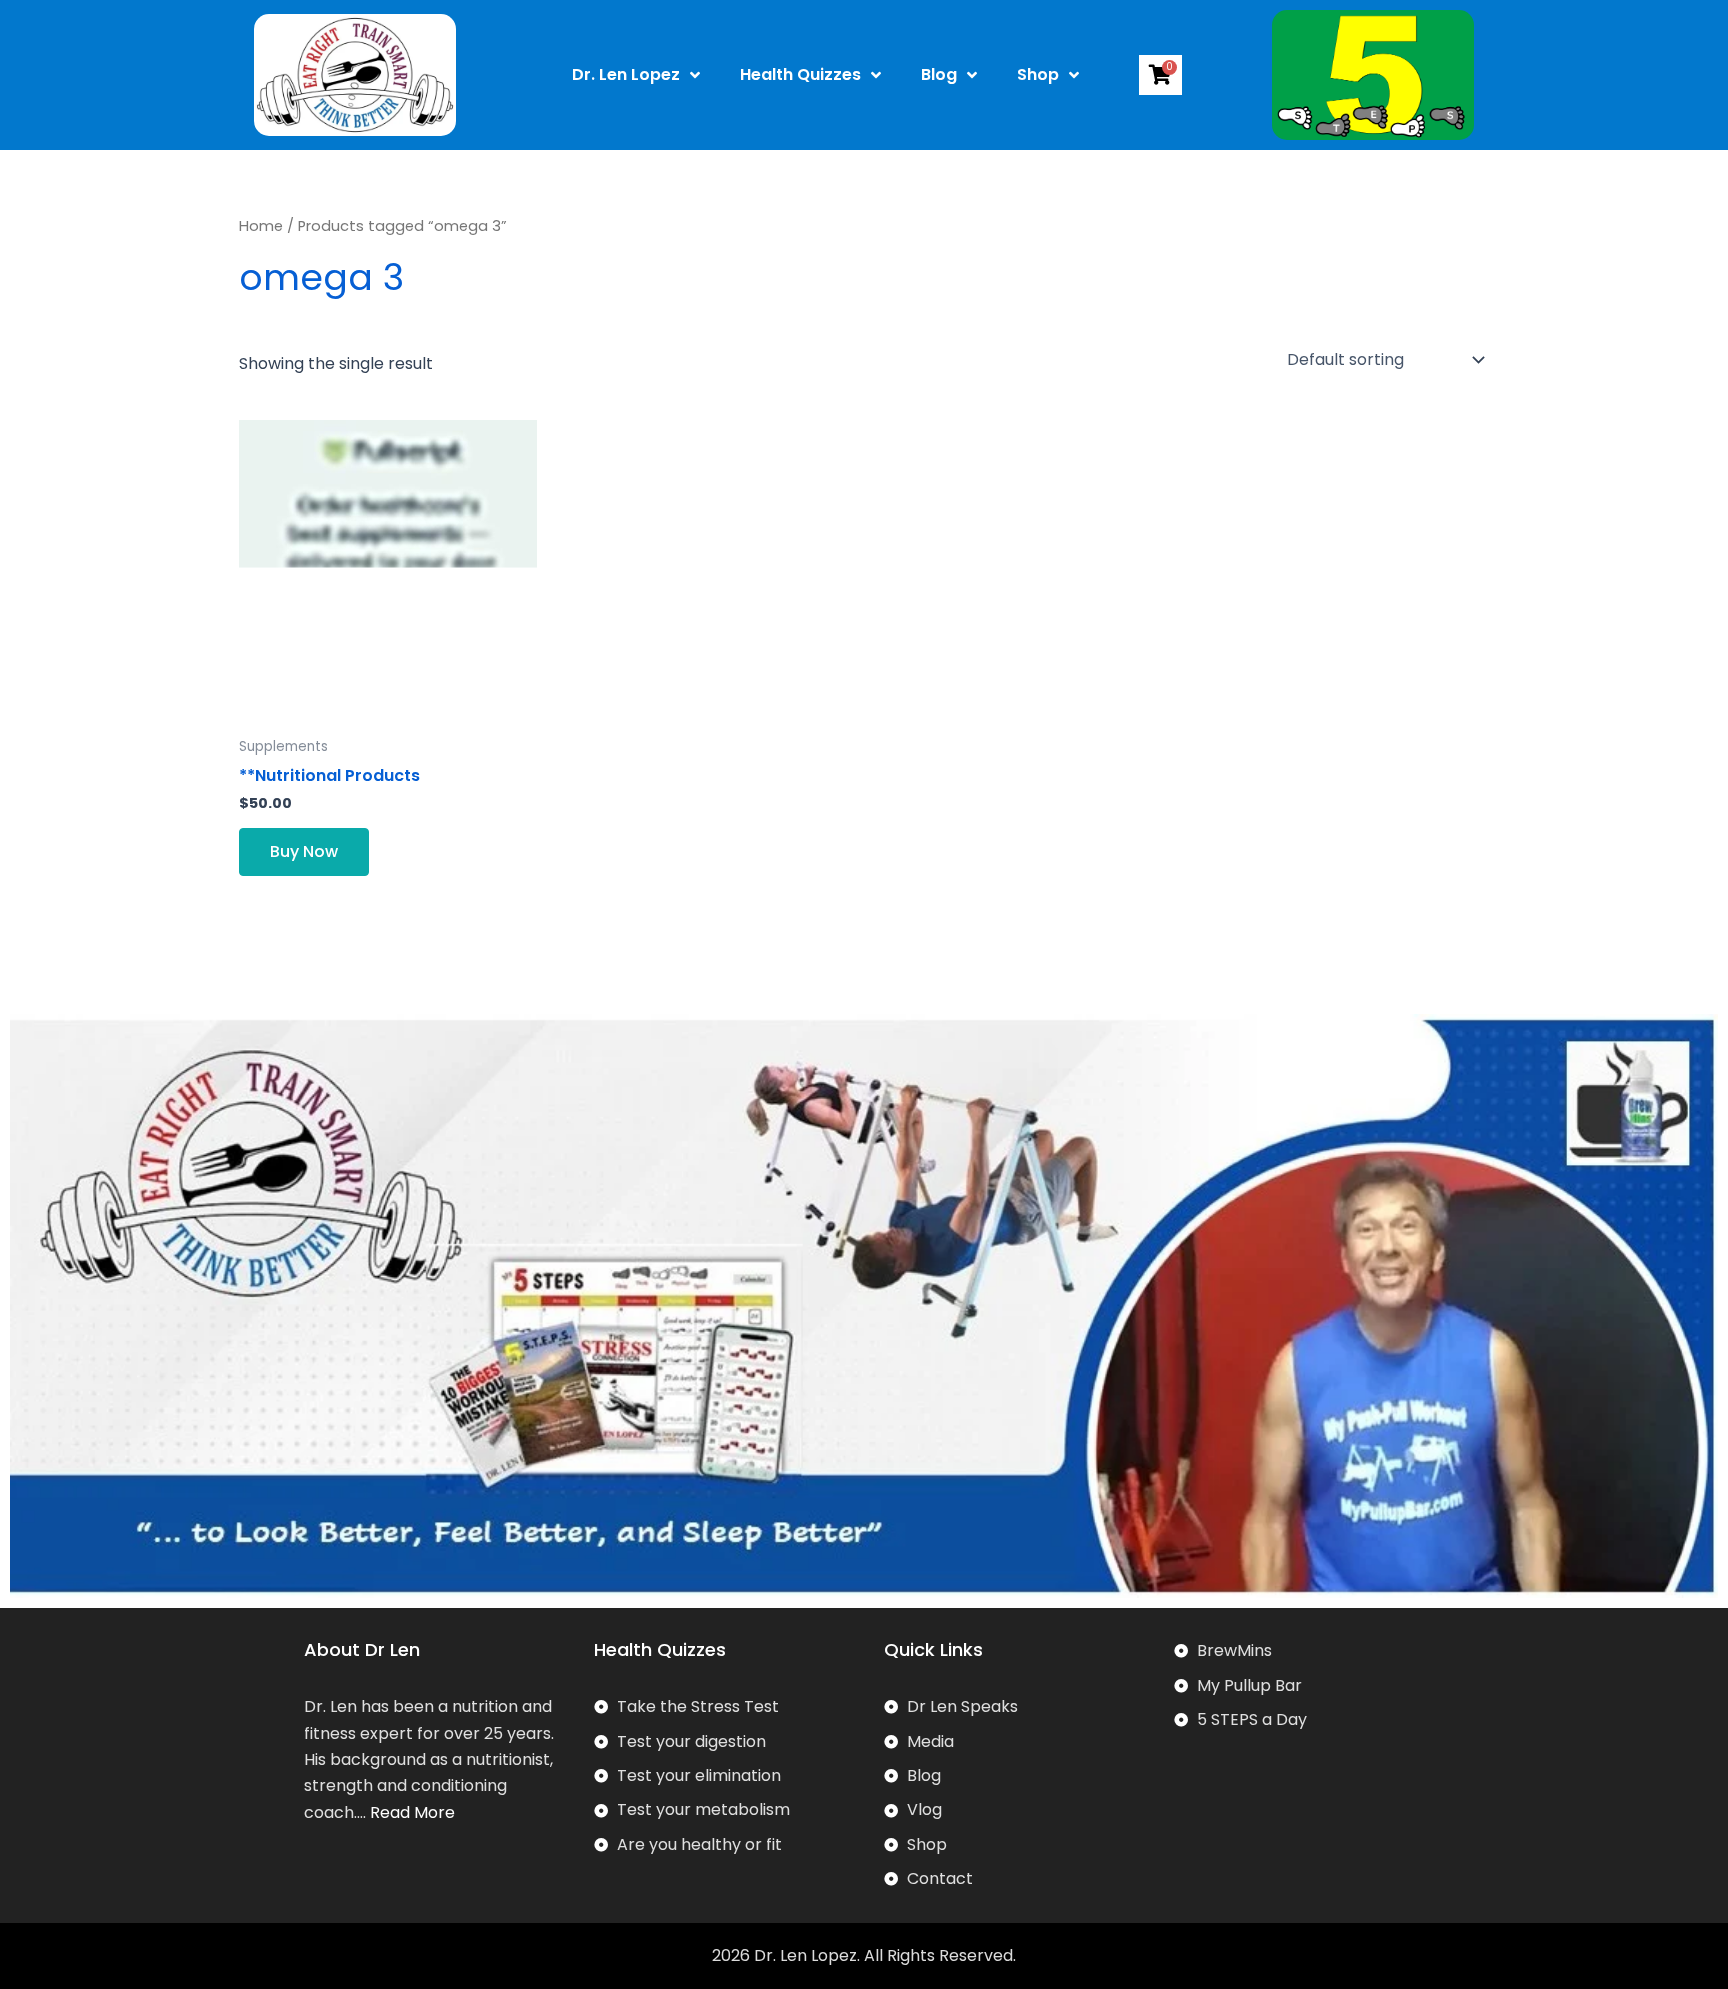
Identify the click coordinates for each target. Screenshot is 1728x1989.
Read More (412, 1812)
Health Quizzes (800, 74)
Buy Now (304, 851)
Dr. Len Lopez (626, 74)
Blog (939, 74)
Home (261, 226)
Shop (1038, 74)
